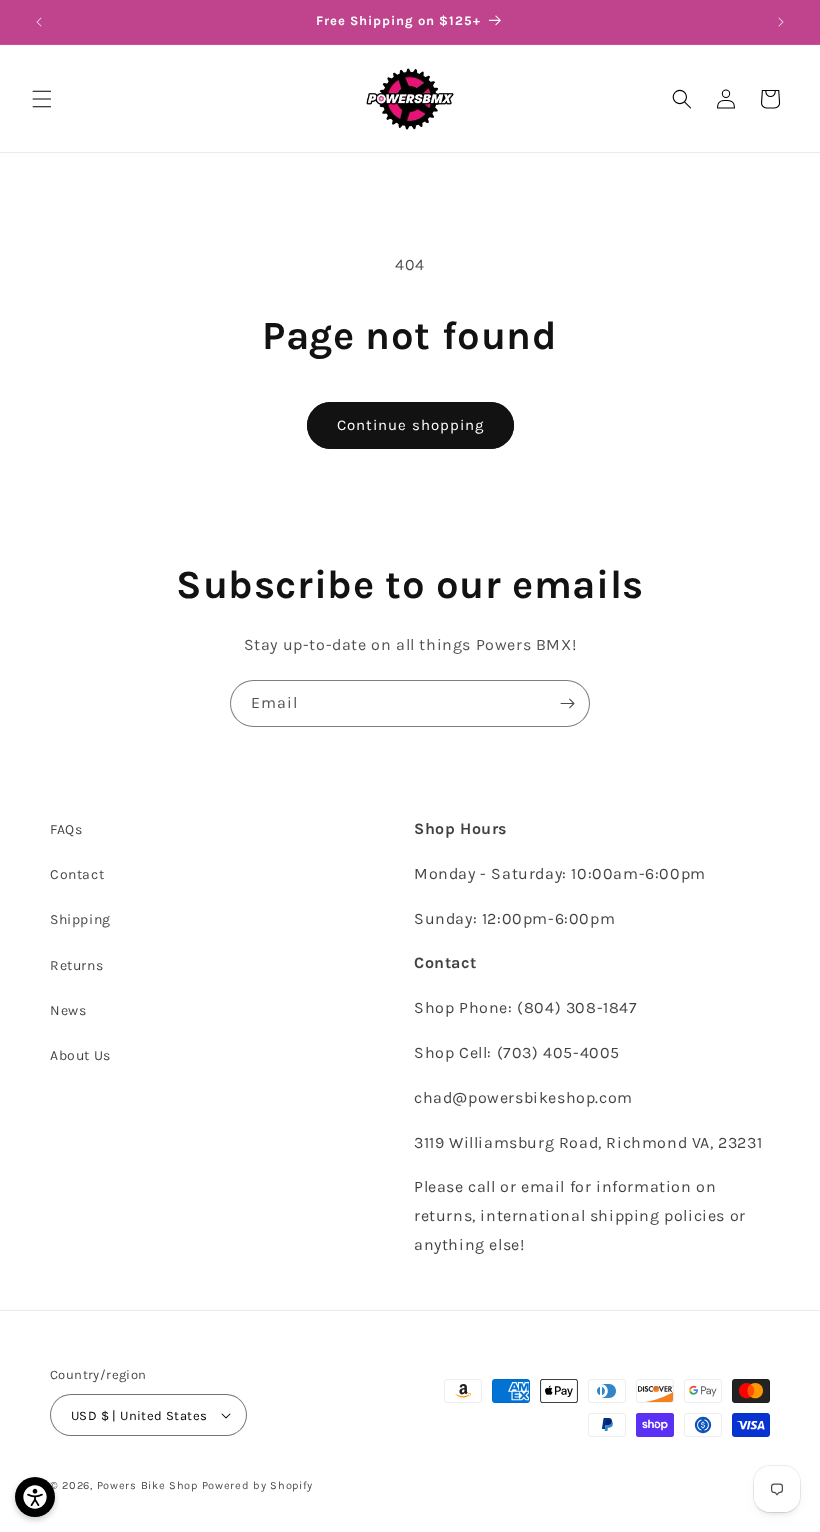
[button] (42, 99)
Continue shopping (410, 425)
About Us (80, 1055)
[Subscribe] (567, 703)
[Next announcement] (781, 22)
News (68, 1010)
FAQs (66, 829)
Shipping (80, 919)
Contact (77, 874)
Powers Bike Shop (147, 1485)
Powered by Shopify (258, 1485)
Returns (76, 965)
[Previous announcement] (39, 22)
